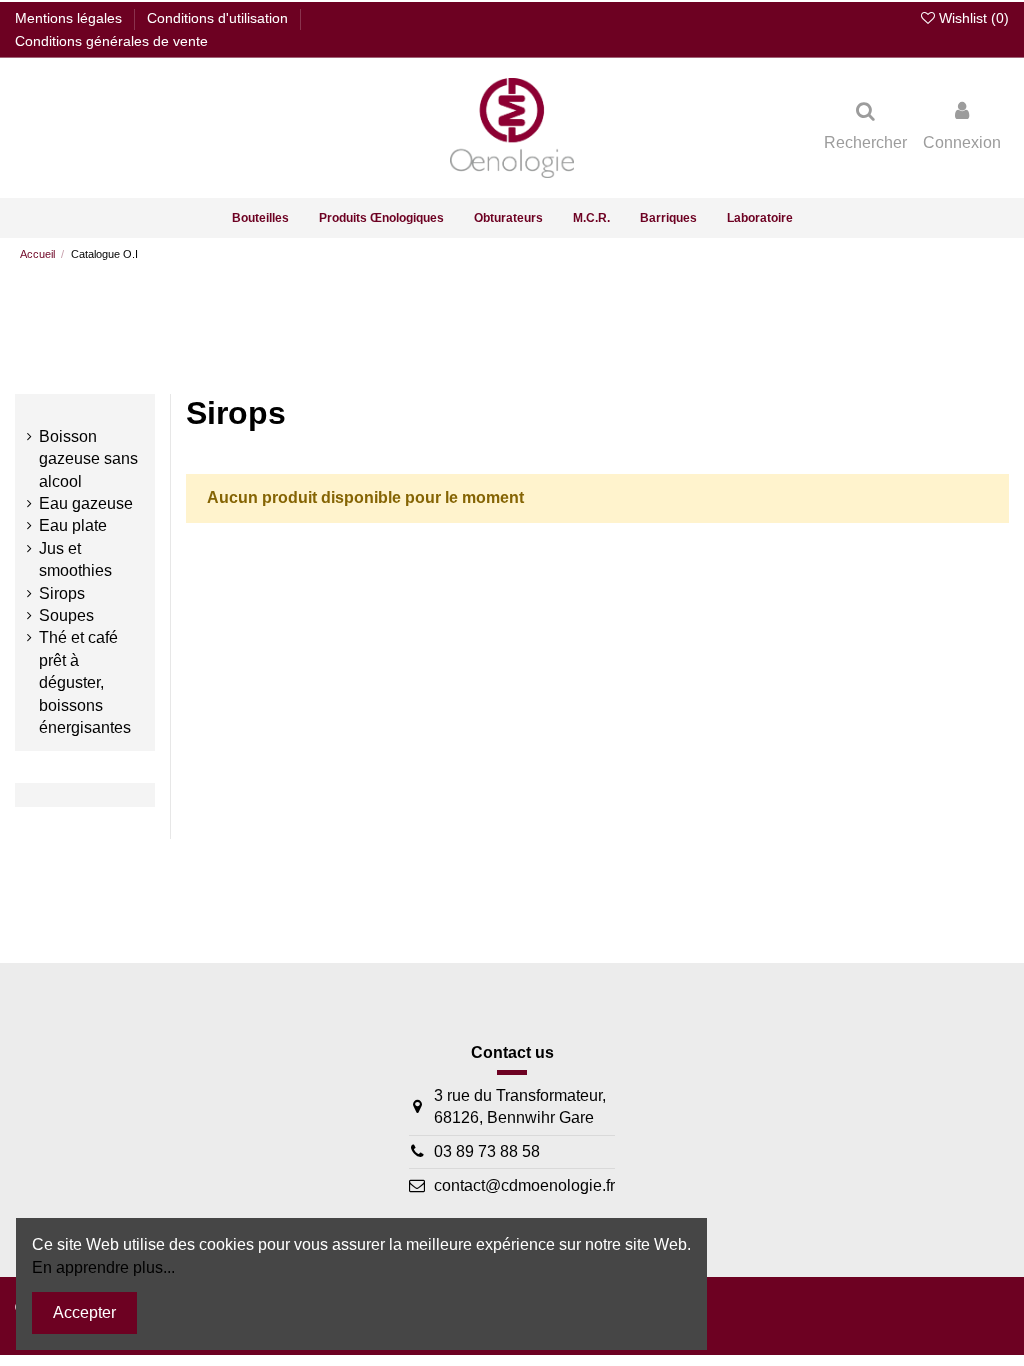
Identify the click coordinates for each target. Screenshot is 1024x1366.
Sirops (62, 593)
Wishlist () (972, 18)
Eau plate (73, 525)
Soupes (66, 615)
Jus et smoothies (75, 559)
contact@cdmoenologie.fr (524, 1185)
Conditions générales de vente (111, 41)
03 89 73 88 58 (487, 1151)
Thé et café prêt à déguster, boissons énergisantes (85, 682)
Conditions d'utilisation (219, 18)
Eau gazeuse (86, 503)
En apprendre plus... (103, 1267)
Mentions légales (70, 18)
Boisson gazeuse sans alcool (88, 459)
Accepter (84, 1312)
